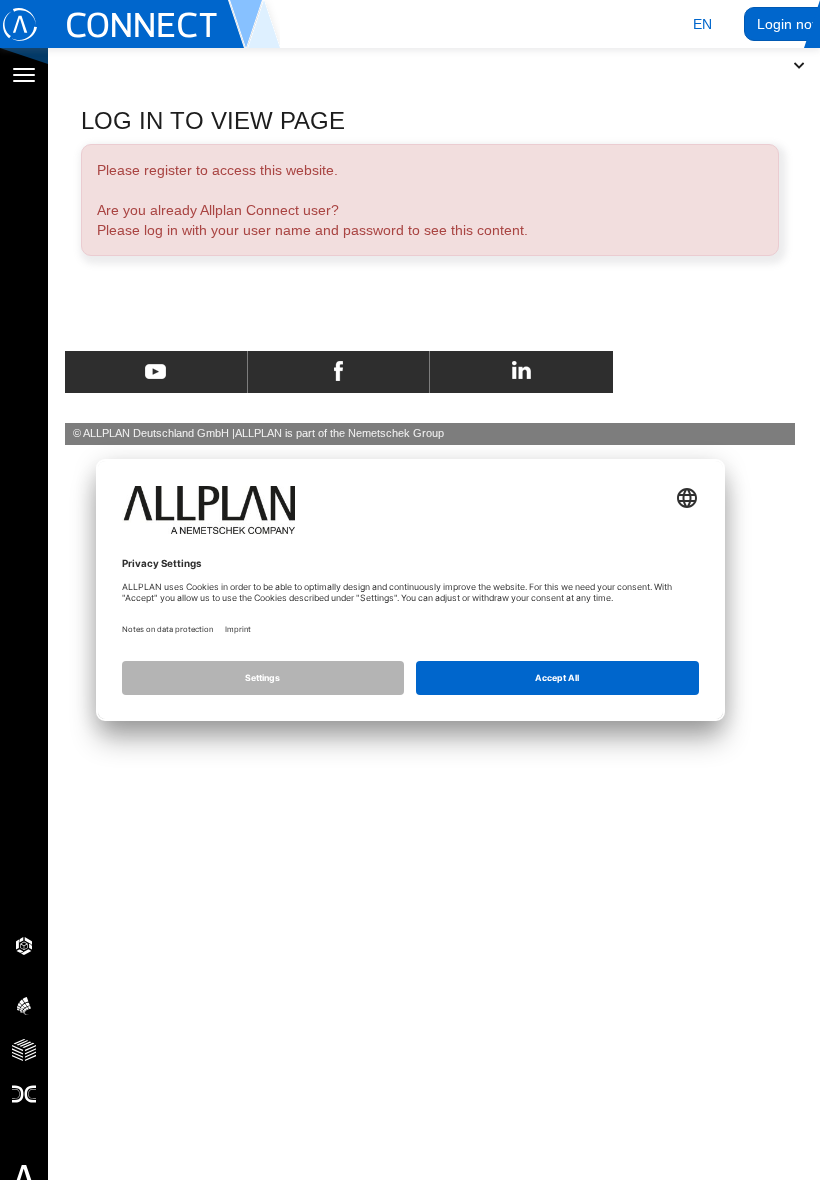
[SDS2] (24, 945)
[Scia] (24, 1005)
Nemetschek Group (396, 433)
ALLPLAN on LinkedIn (521, 372)
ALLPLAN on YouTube (155, 372)
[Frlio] (24, 1049)
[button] (702, 24)
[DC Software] (24, 1093)
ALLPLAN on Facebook (338, 372)
